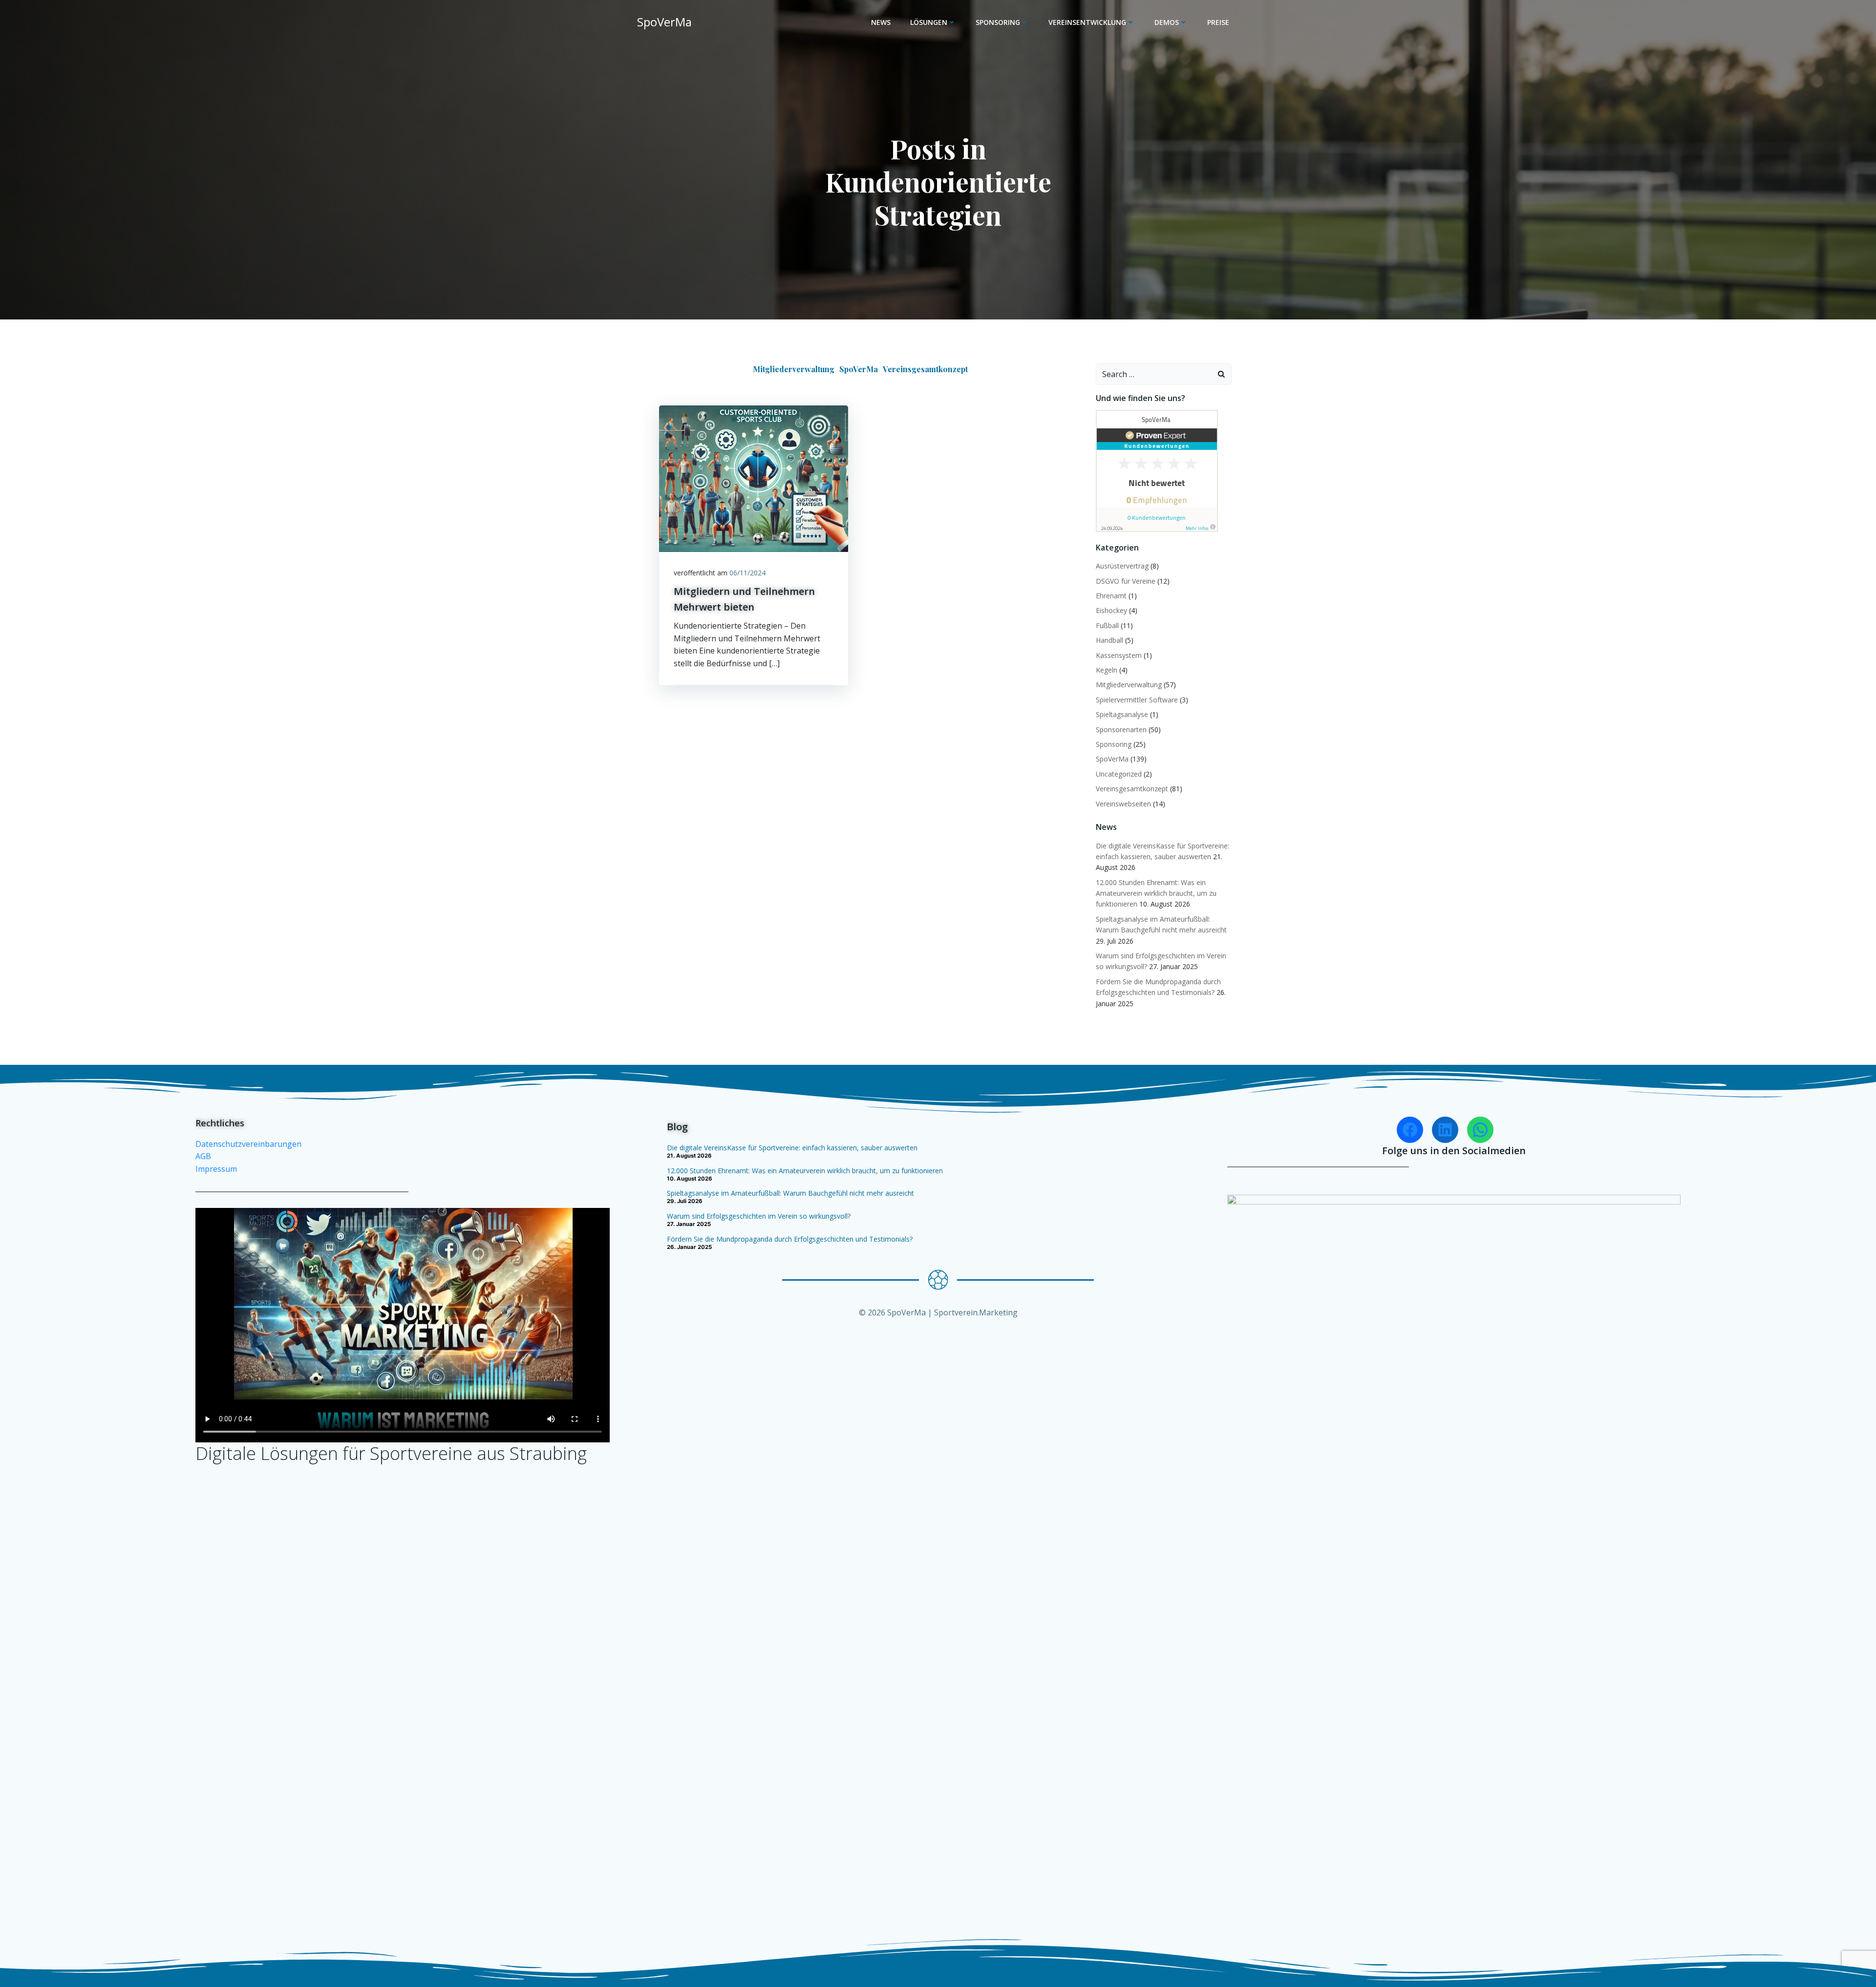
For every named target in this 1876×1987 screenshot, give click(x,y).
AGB (203, 1156)
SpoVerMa (859, 369)
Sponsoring (1114, 744)
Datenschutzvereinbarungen (248, 1144)
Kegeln (1107, 670)
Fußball (1107, 625)
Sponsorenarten (1121, 729)
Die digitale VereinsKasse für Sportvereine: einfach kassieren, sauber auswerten (792, 1148)
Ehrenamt (1111, 596)
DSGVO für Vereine (1126, 581)
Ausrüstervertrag (1122, 566)
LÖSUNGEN (929, 22)
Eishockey (1111, 610)
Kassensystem (1119, 655)
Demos (1167, 22)
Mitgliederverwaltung (794, 369)
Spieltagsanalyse (1122, 714)
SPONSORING (998, 22)
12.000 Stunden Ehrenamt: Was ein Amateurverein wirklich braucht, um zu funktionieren (1156, 893)
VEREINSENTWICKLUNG (1087, 22)
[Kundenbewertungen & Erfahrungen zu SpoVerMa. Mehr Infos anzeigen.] (1157, 470)
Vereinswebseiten (1123, 804)
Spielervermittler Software (1137, 700)
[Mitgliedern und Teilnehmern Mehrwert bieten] (754, 478)
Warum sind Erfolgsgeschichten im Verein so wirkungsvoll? (759, 1216)
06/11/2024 (747, 573)
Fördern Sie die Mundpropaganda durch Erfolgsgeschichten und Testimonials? (790, 1239)
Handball (1109, 640)
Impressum (216, 1169)
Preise (1218, 22)
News (881, 22)
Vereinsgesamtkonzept (925, 369)
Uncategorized (1119, 774)
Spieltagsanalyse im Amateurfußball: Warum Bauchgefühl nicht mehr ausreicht (790, 1193)
